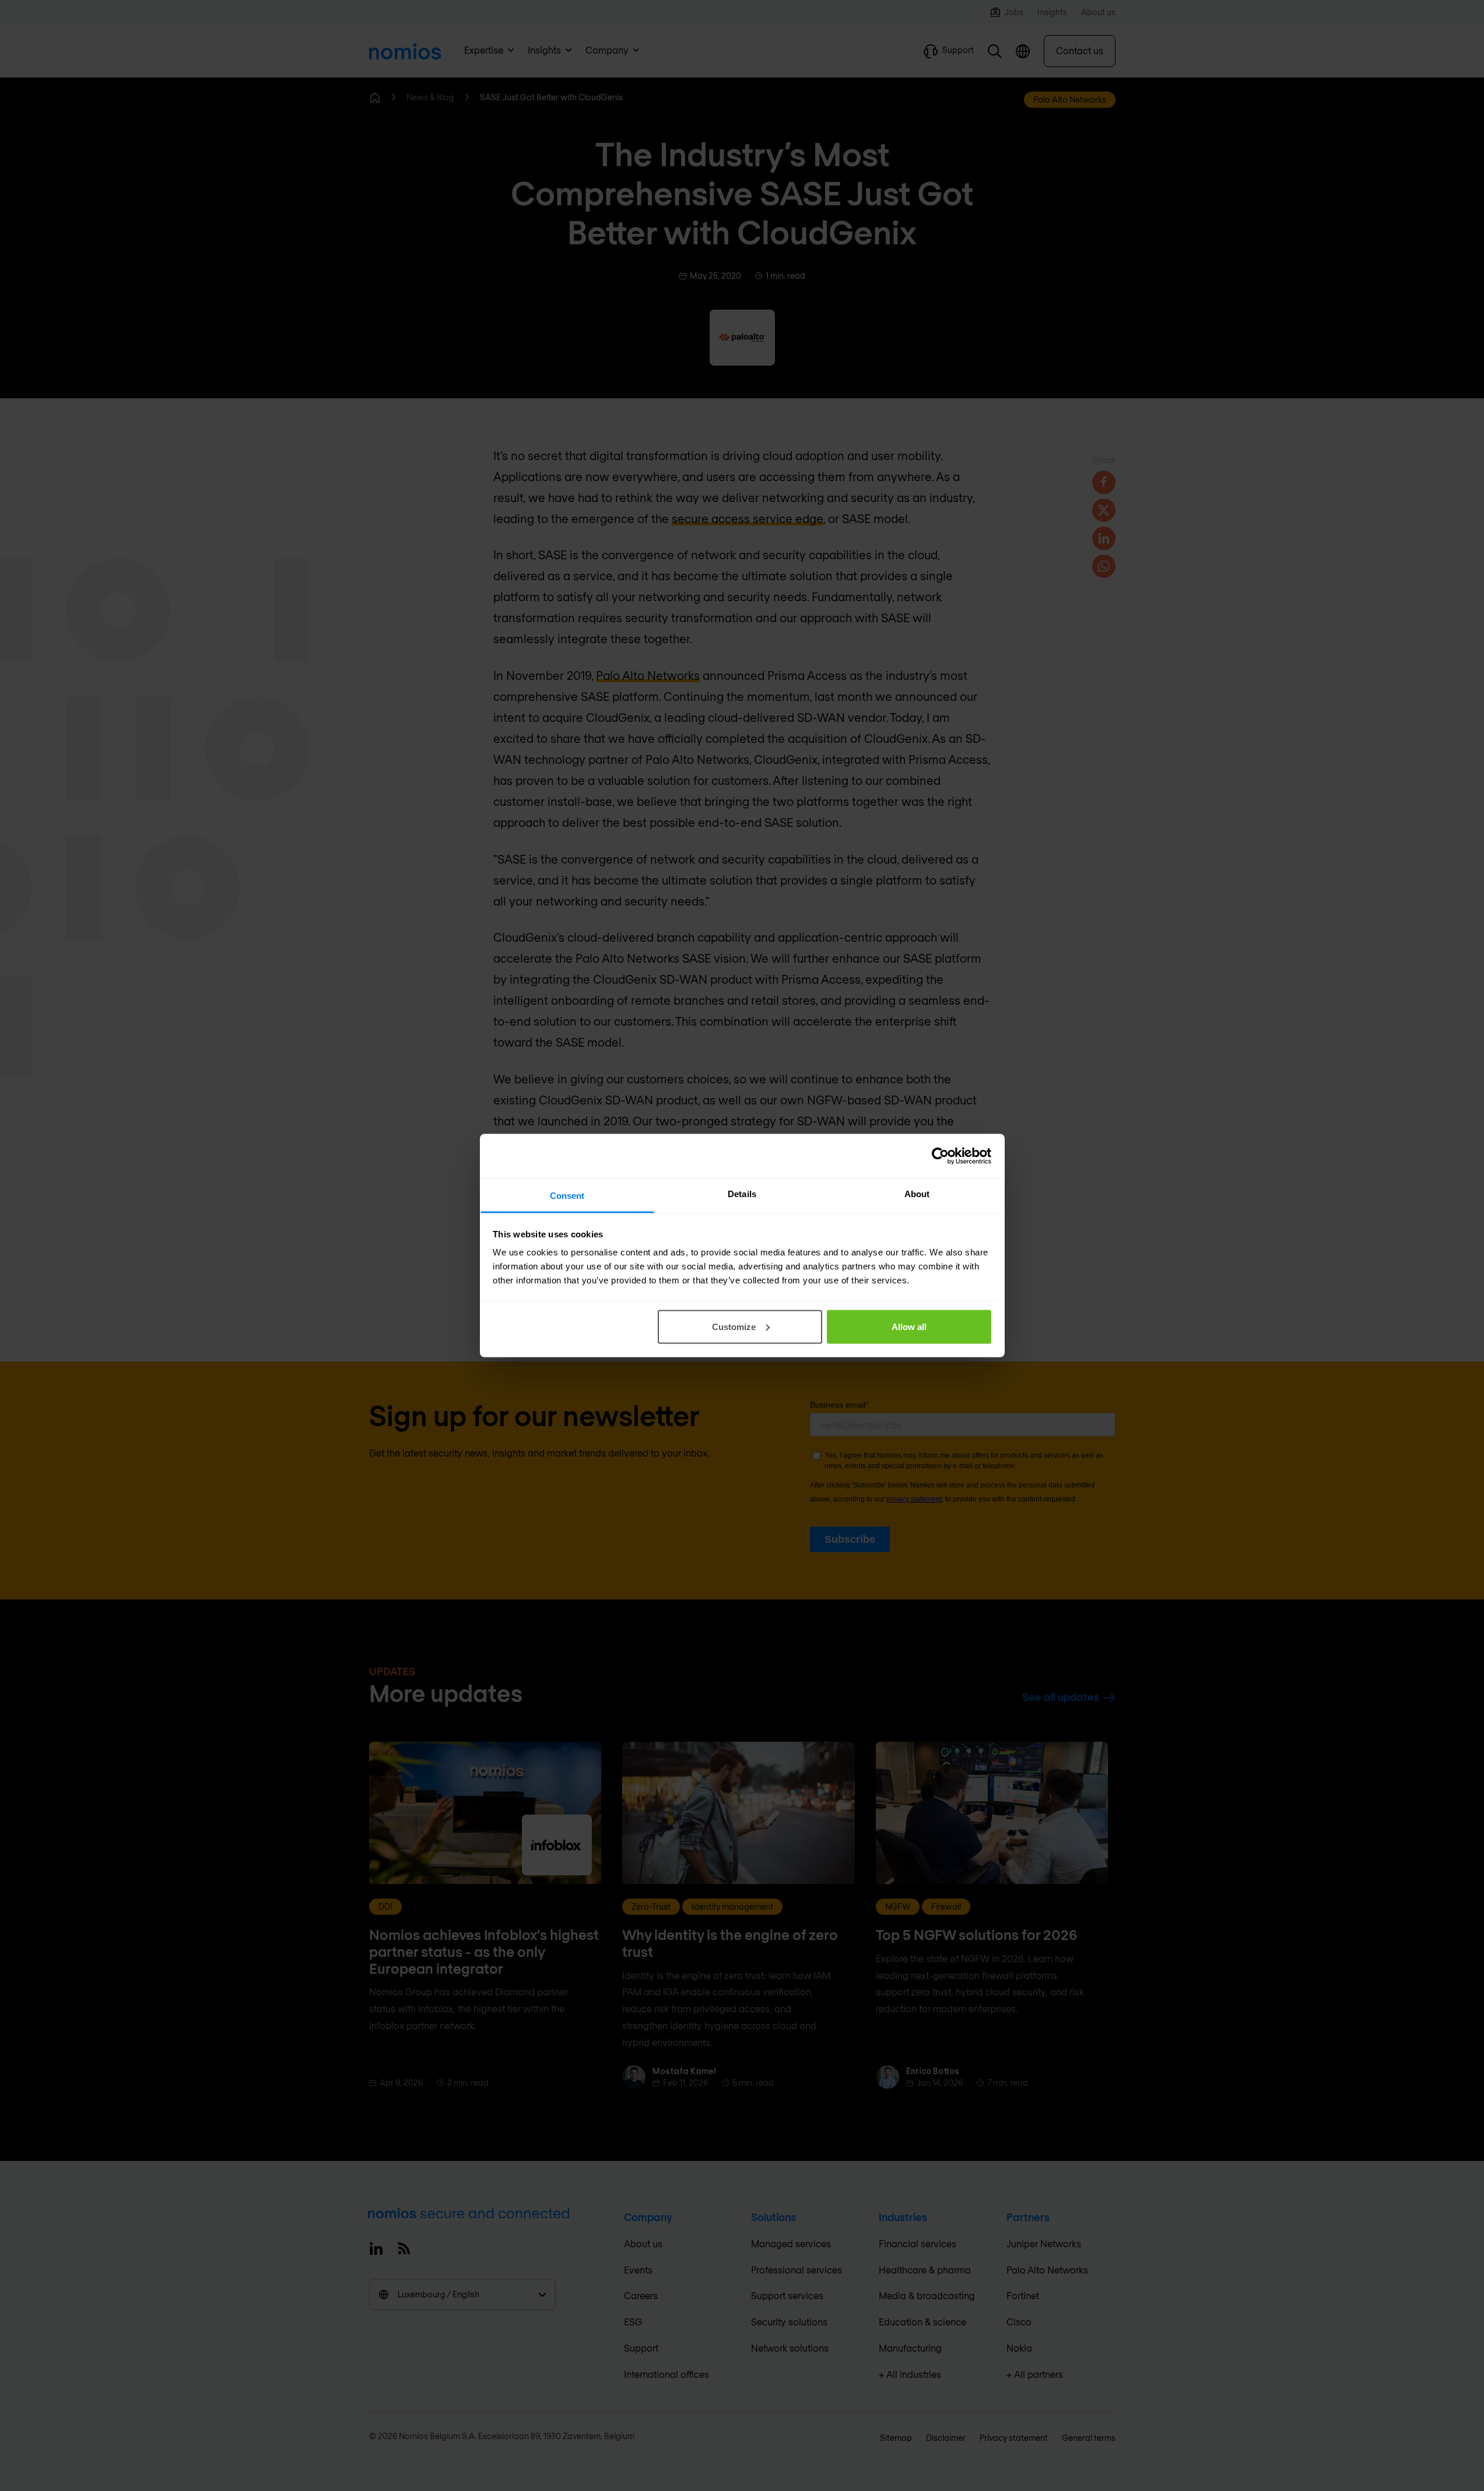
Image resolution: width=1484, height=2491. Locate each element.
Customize (734, 1326)
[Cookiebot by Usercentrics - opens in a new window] (940, 1156)
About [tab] (917, 1194)
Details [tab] (742, 1194)
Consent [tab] (567, 1196)
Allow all (909, 1326)
